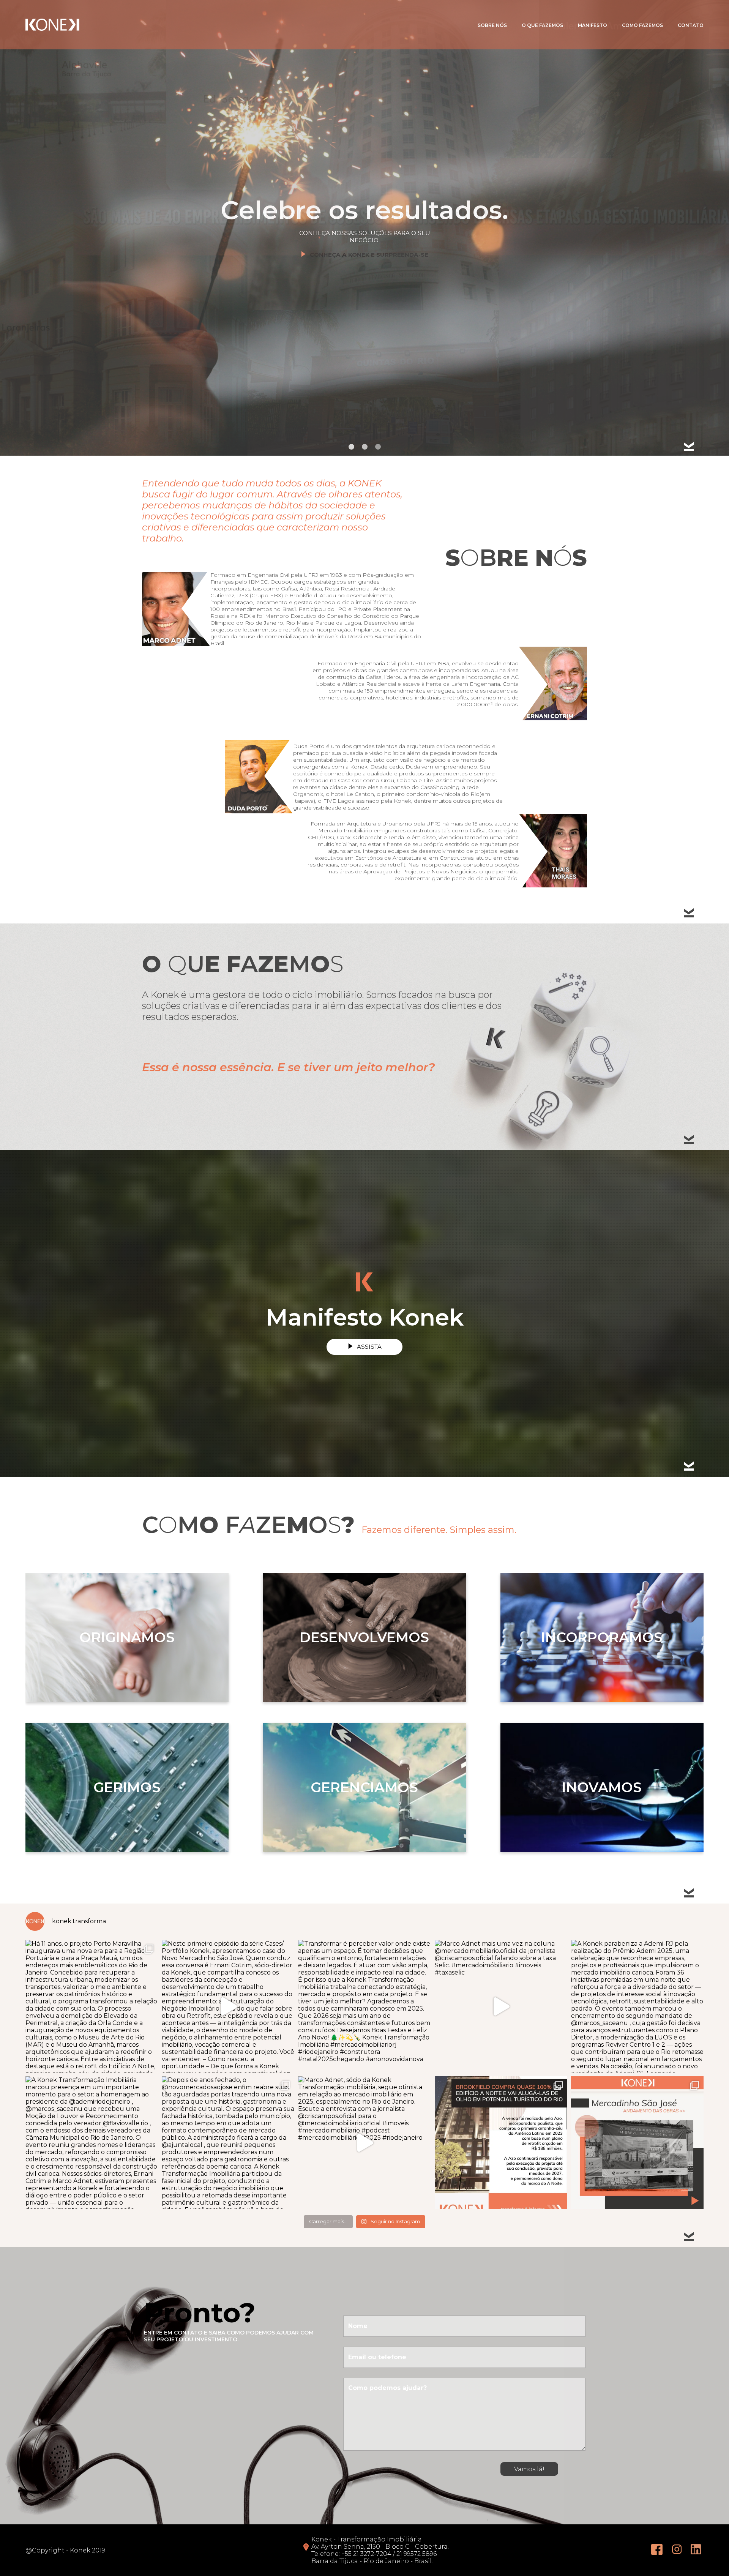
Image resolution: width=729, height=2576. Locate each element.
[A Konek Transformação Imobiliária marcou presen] (92, 2143)
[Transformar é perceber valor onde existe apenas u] (364, 2006)
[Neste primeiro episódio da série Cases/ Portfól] (228, 2006)
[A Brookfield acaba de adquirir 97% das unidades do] (501, 2143)
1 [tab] (351, 447)
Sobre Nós (492, 25)
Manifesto (593, 25)
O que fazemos (542, 25)
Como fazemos (642, 25)
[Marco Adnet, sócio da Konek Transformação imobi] (364, 2143)
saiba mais (369, 232)
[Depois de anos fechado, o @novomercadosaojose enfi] (228, 2143)
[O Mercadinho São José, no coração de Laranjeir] (637, 2143)
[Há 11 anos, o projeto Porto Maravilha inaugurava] (92, 2006)
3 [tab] (378, 447)
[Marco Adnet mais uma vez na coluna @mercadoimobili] (501, 2006)
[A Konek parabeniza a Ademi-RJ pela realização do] (637, 2006)
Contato (691, 25)
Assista (369, 1347)
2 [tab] (365, 447)
